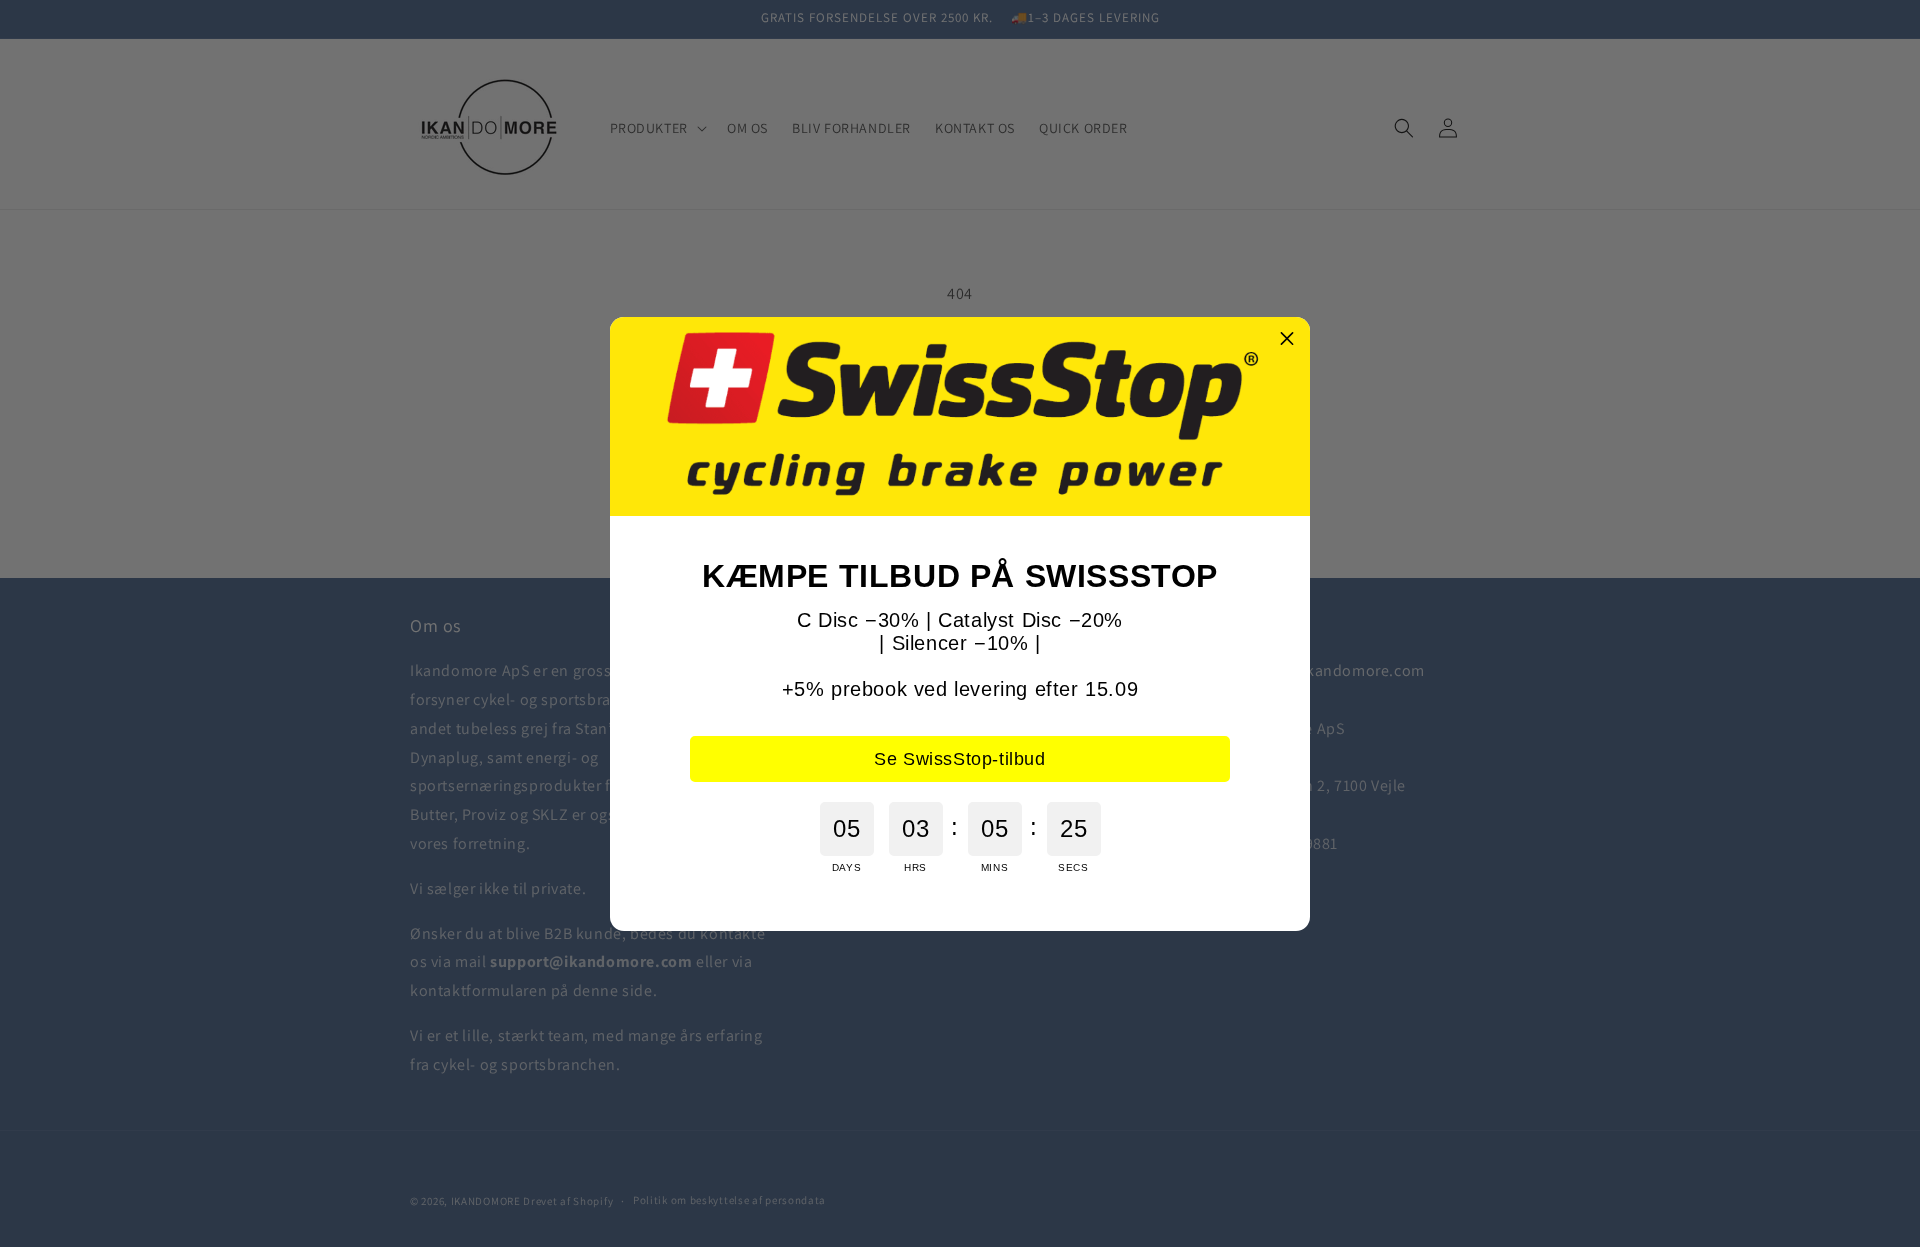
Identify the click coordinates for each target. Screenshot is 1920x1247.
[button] (1287, 340)
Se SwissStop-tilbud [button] (959, 759)
